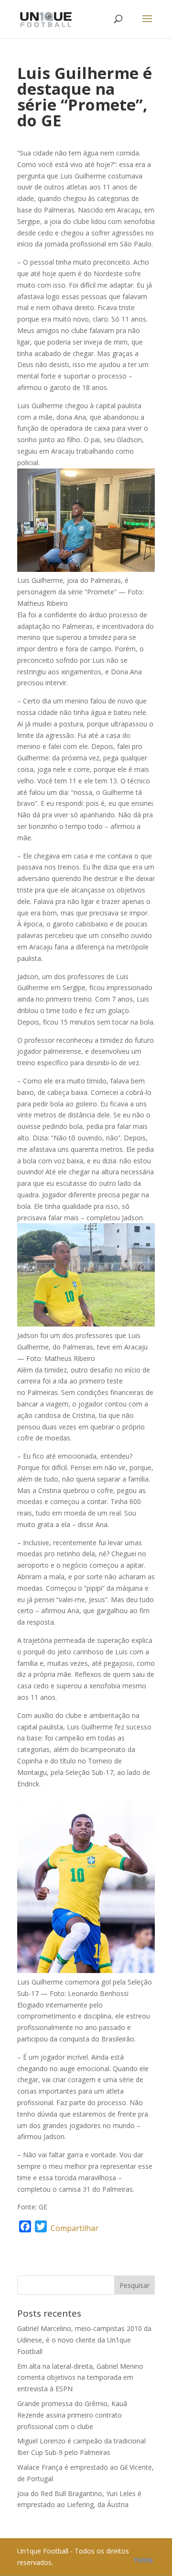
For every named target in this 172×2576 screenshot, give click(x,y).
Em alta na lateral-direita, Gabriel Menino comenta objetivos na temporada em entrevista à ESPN (80, 2378)
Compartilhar (75, 2228)
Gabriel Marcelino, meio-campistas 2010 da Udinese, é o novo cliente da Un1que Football (84, 2340)
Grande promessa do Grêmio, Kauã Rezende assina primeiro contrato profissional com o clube (72, 2415)
